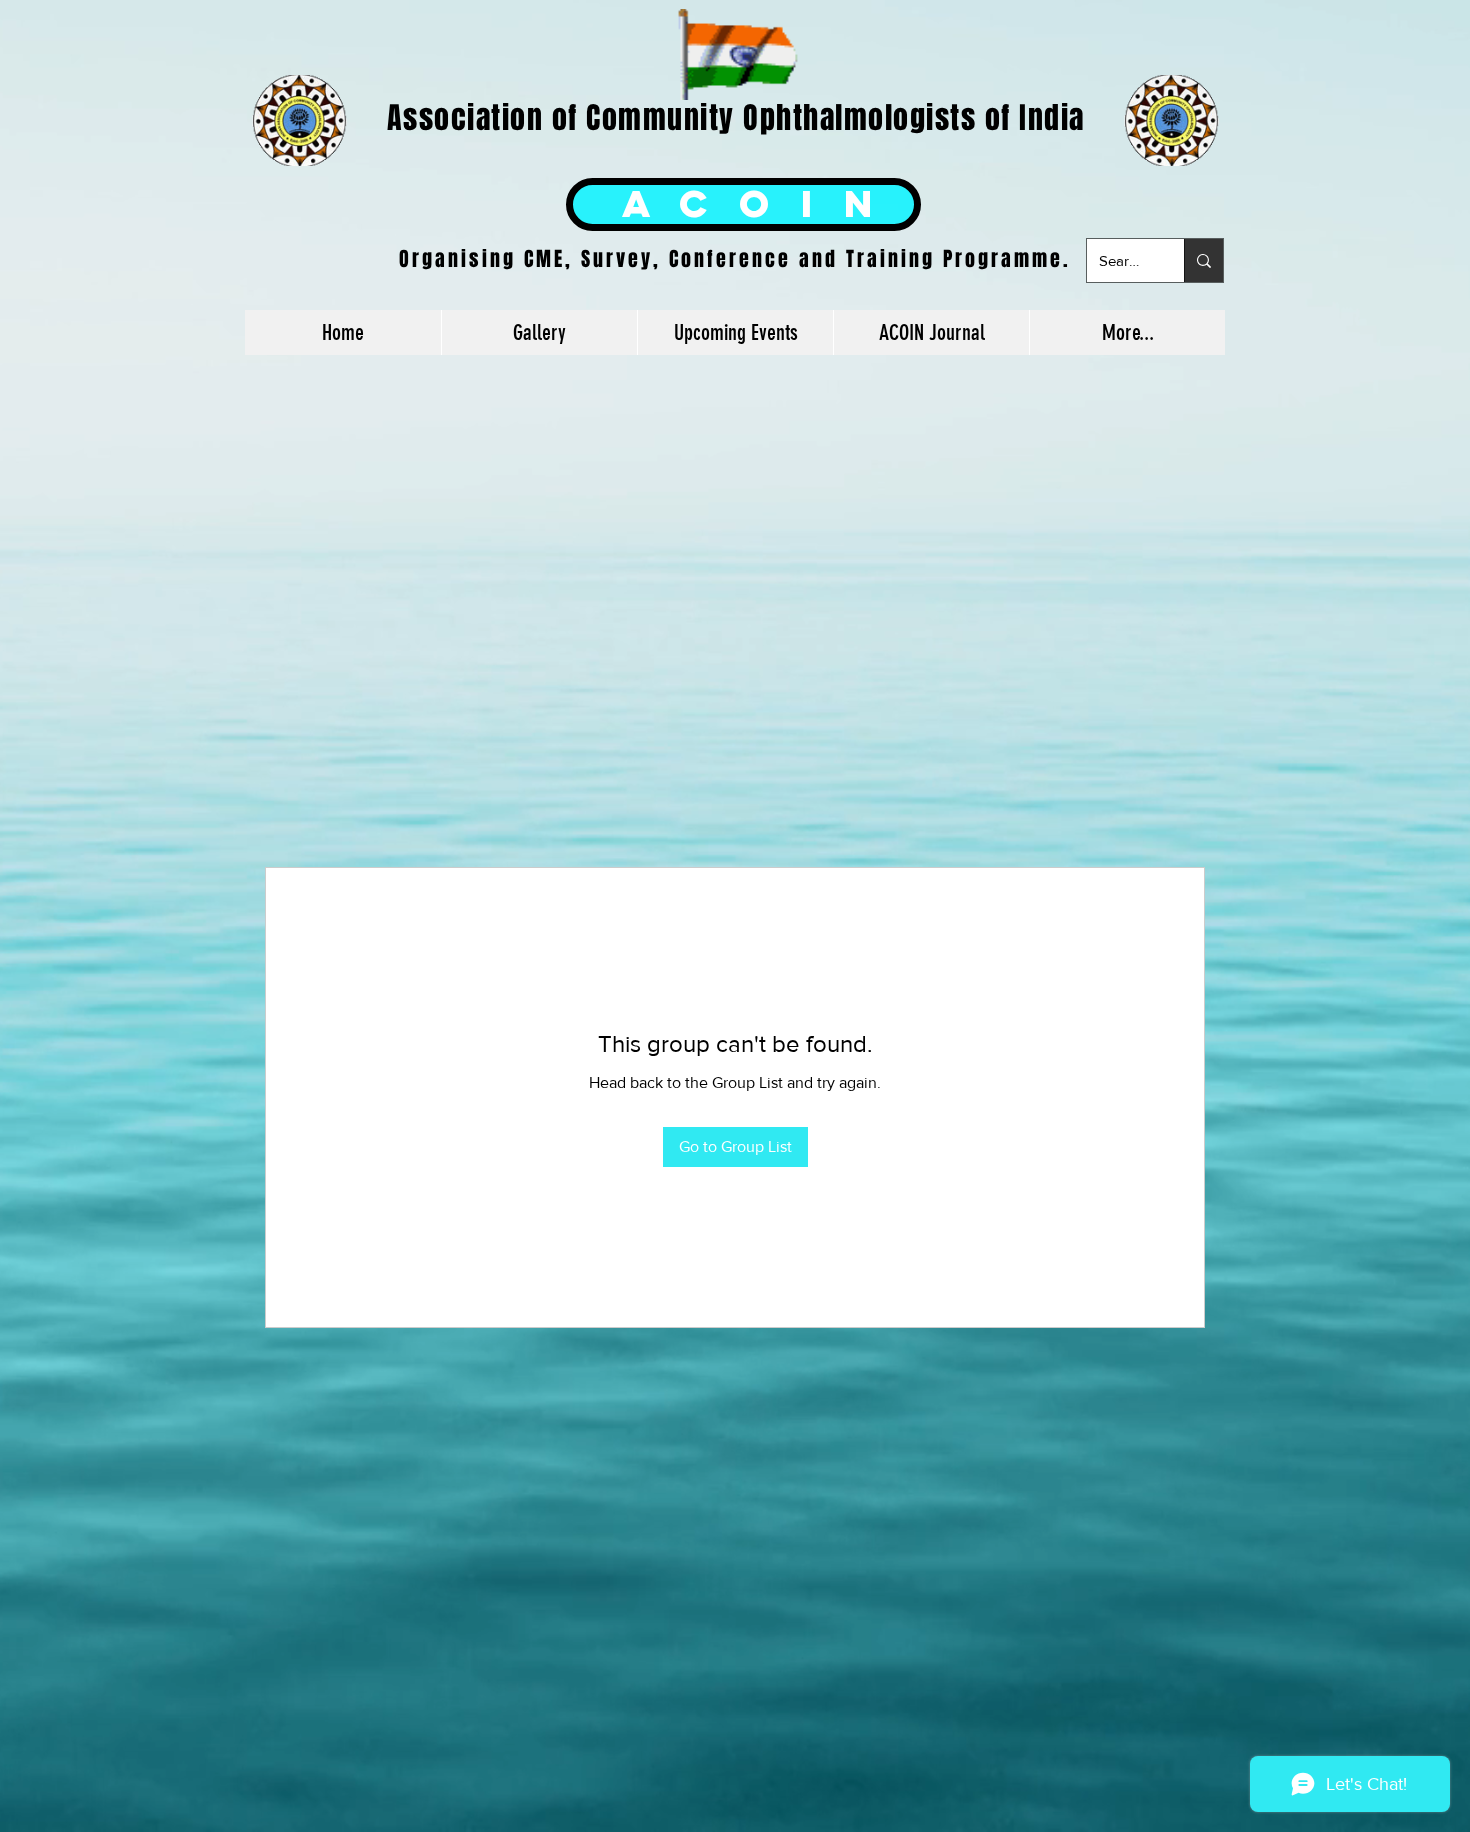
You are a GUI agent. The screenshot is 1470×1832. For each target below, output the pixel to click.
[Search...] (1203, 260)
